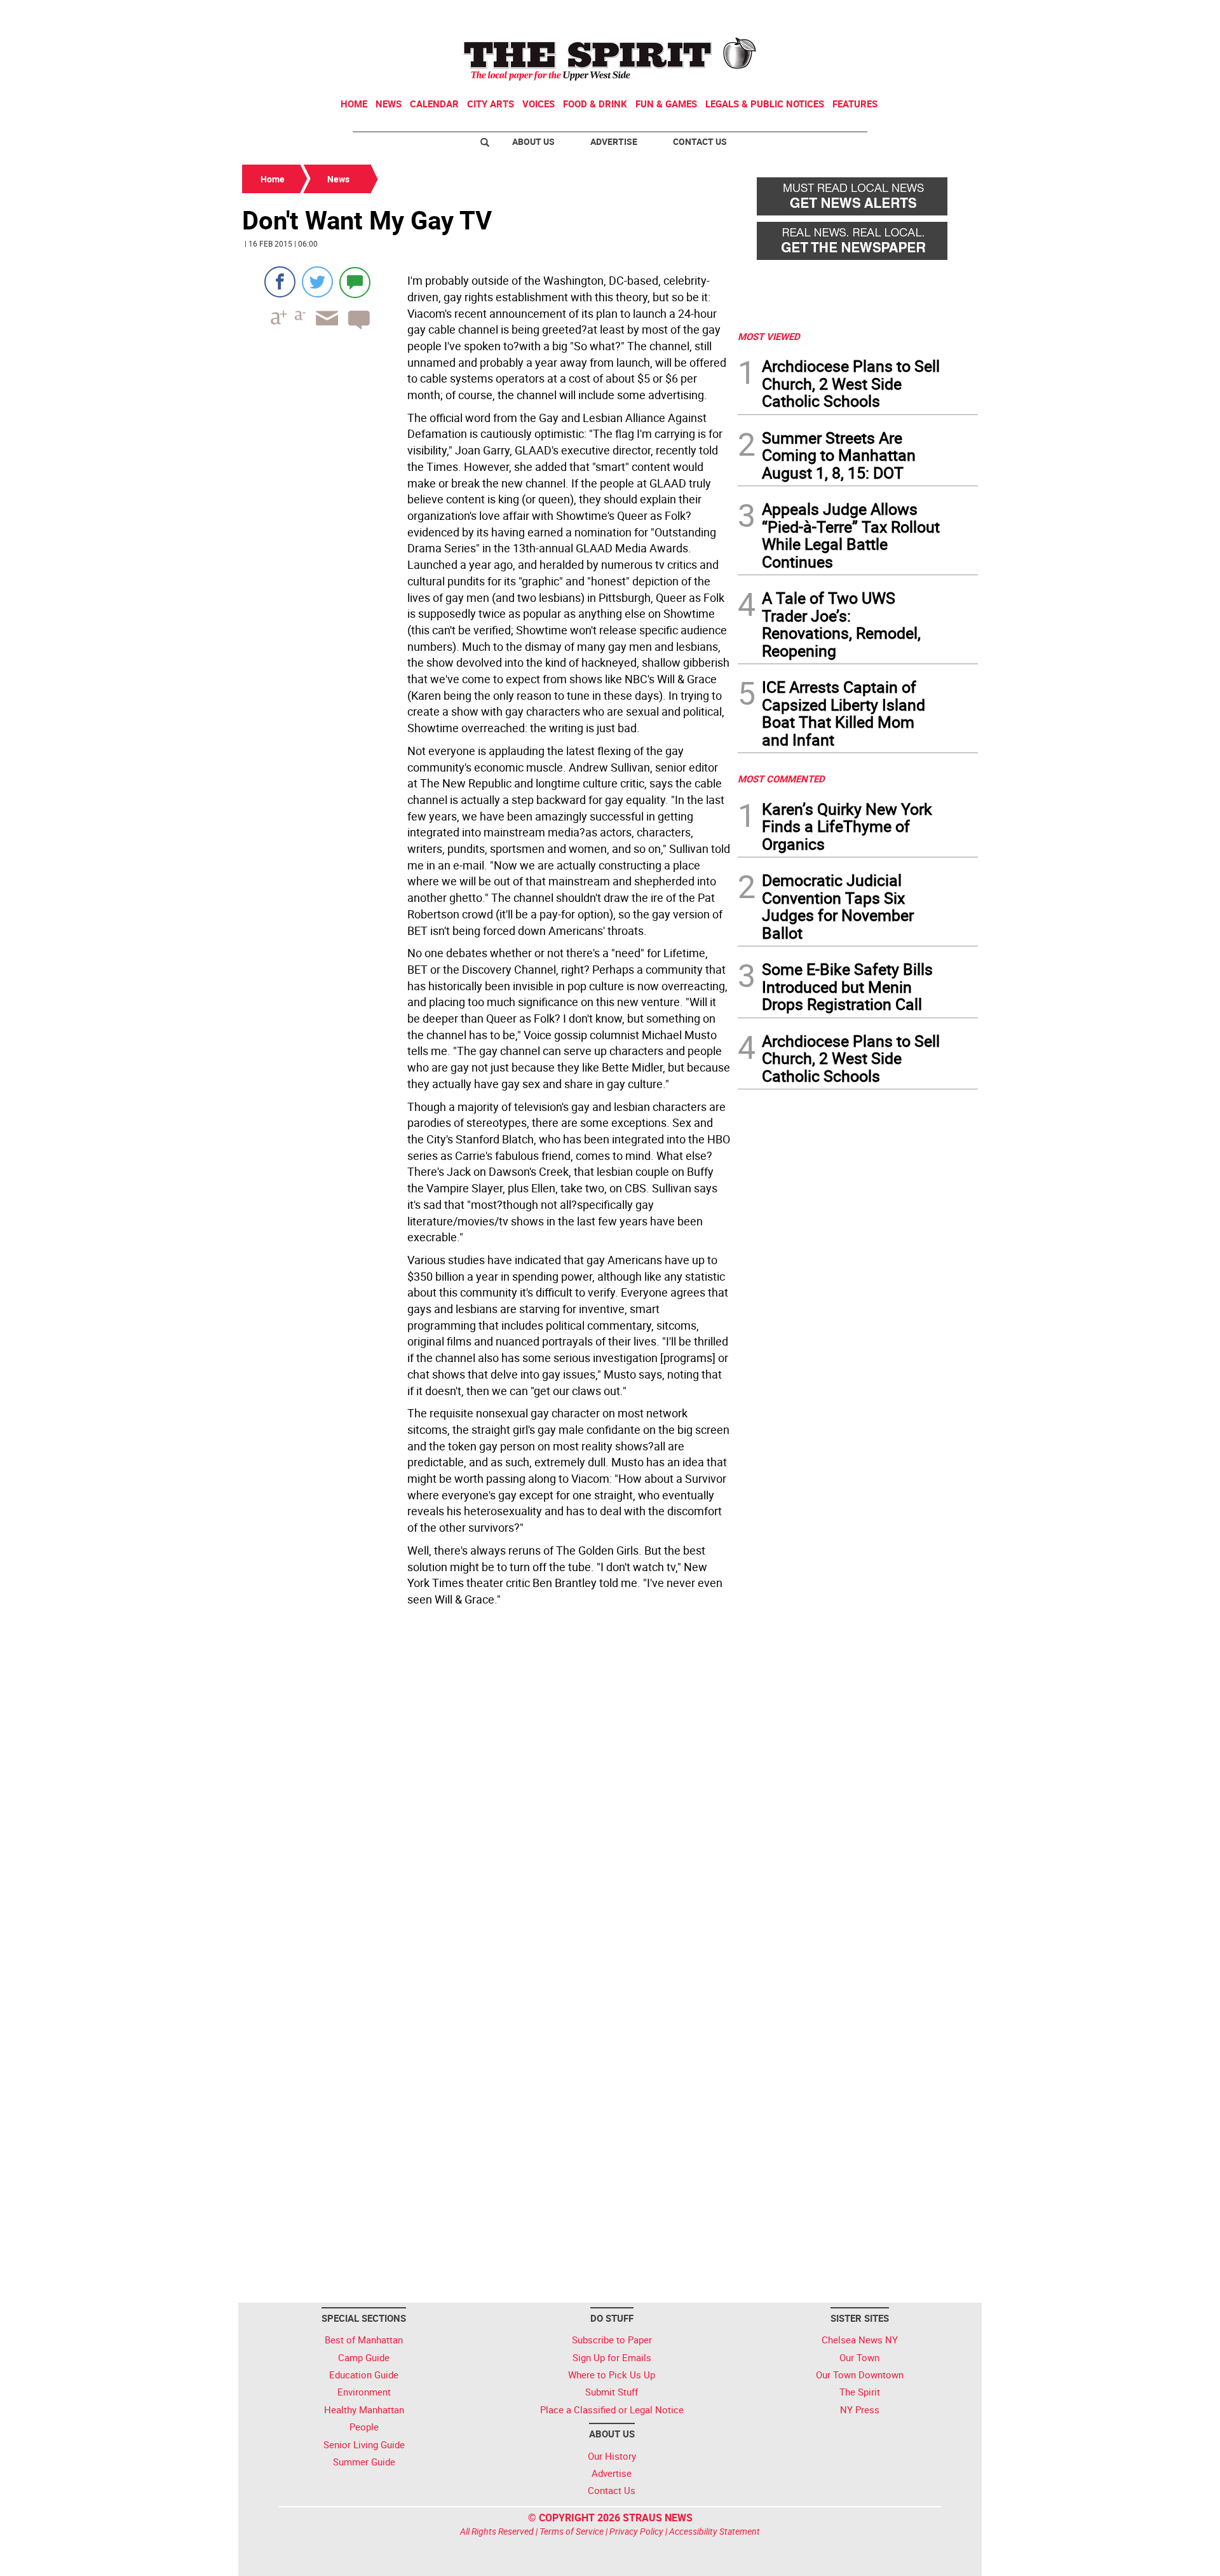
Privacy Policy (636, 2531)
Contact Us (700, 141)
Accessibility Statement (715, 2531)
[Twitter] (317, 282)
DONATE (947, 15)
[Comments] (355, 282)
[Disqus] (486, 1786)
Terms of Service (572, 2531)
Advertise (614, 141)
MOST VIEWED (769, 336)
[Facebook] (280, 282)
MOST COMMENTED (781, 779)
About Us (533, 141)
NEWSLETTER (876, 15)
